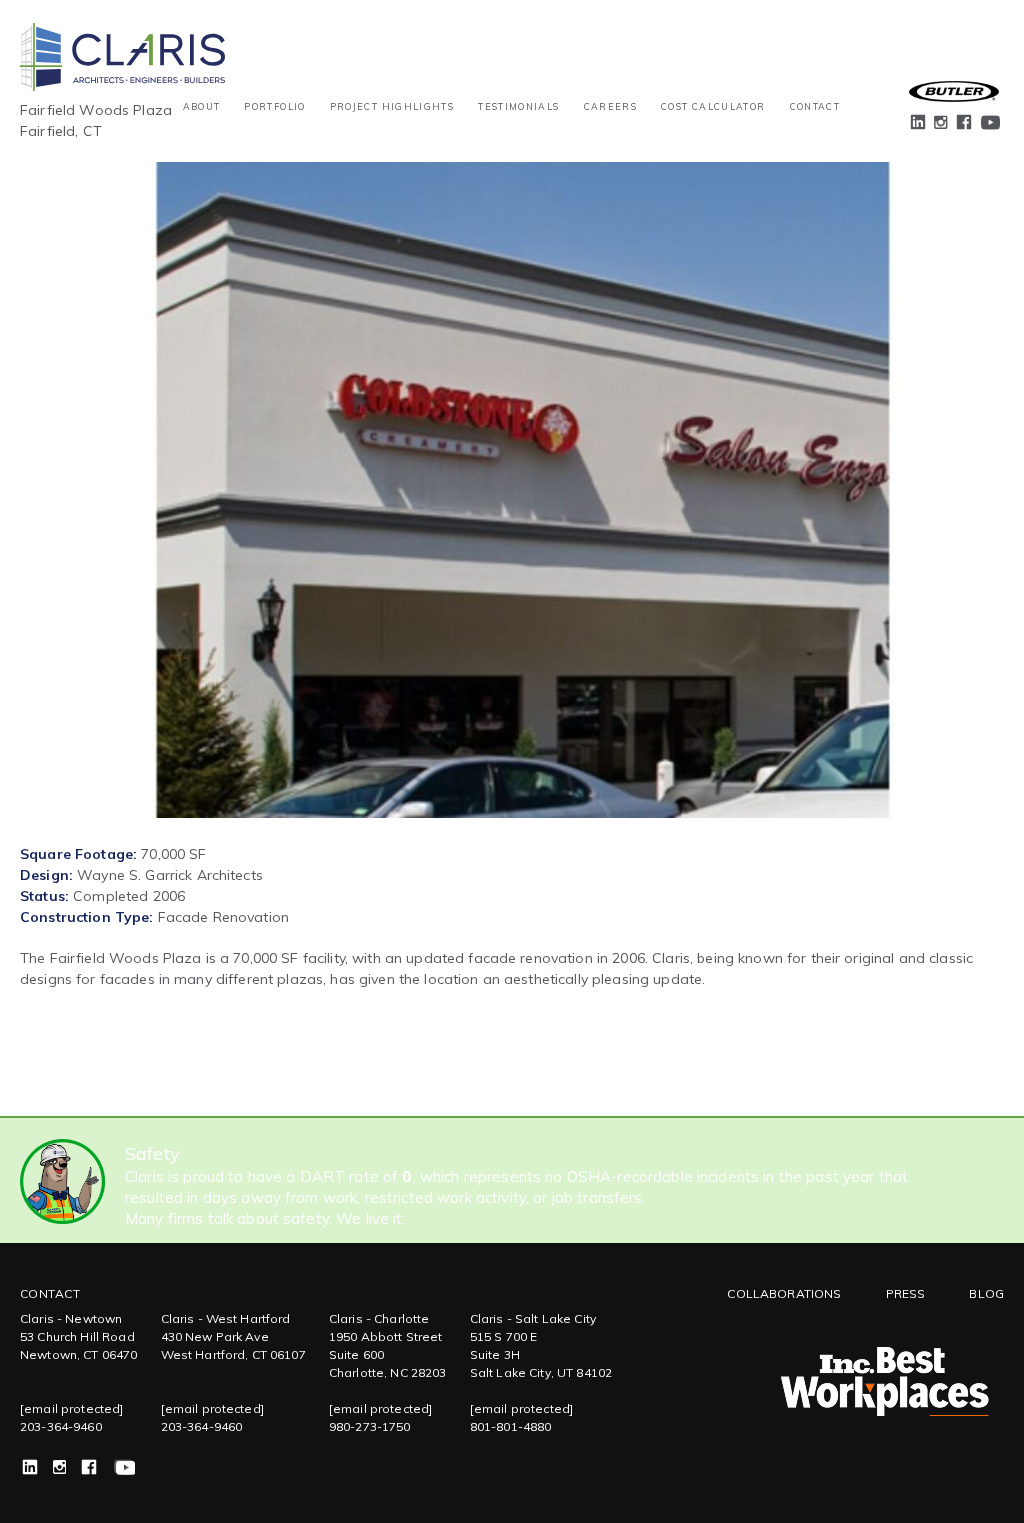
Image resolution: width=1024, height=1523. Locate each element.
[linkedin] (919, 124)
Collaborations (784, 1293)
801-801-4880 (511, 1426)
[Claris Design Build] (122, 36)
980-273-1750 (370, 1426)
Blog (986, 1293)
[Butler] (954, 91)
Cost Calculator (713, 106)
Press (906, 1293)
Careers (610, 106)
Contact (815, 106)
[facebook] (965, 124)
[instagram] (942, 126)
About (202, 106)
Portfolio (274, 106)
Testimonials (518, 106)
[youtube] (989, 124)
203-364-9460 (61, 1426)
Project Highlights (392, 106)
